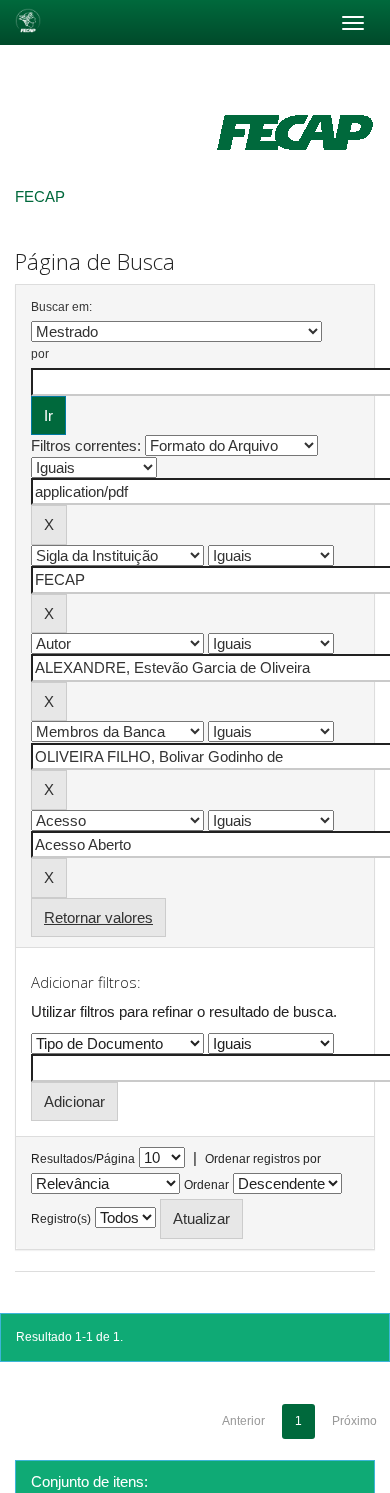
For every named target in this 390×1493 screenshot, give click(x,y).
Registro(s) (61, 1219)
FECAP (40, 196)
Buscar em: (61, 307)
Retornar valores (98, 917)
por (40, 354)
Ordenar (206, 1185)
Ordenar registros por (263, 1159)
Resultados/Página (83, 1159)
